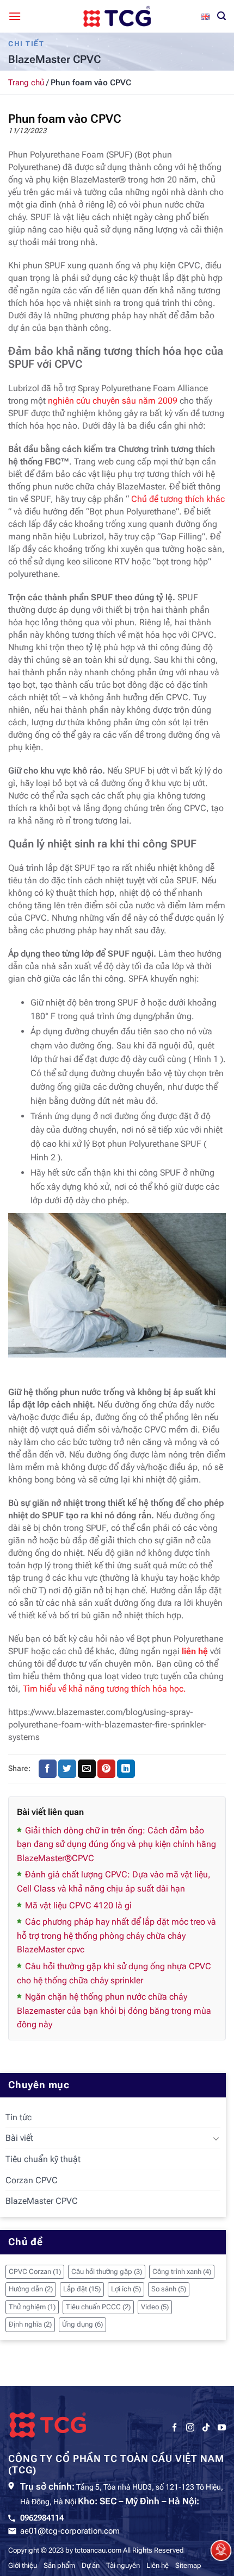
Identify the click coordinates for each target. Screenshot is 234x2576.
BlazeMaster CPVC (42, 2201)
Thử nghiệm (32, 2307)
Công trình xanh (182, 2272)
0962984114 (42, 2518)
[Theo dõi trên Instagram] (190, 2428)
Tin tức (19, 2117)
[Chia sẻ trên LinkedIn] (126, 1769)
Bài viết (19, 2138)
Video (155, 2307)
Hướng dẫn (31, 2289)
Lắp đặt (82, 2289)
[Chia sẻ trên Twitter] (67, 1769)
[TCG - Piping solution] (117, 16)
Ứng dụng (82, 2324)
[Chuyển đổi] (216, 2138)
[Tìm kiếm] (221, 16)
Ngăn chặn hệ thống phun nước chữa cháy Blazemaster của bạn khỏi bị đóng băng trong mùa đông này (114, 2010)
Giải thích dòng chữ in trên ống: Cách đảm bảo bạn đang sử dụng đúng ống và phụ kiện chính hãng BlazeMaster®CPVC (116, 1844)
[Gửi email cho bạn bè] (87, 1769)
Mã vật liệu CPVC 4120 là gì (78, 1905)
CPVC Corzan (35, 2272)
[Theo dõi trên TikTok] (206, 2428)
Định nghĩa (30, 2324)
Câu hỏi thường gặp (107, 2272)
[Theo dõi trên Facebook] (174, 2428)
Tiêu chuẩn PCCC (98, 2307)
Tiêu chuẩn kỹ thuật (43, 2159)
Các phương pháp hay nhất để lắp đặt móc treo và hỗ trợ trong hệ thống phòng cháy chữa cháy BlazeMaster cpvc (116, 1936)
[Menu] (15, 16)
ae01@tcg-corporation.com (70, 2531)
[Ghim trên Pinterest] (106, 1769)
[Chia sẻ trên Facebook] (48, 1769)
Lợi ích (126, 2289)
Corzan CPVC (32, 2180)
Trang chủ (26, 83)
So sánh (169, 2289)
